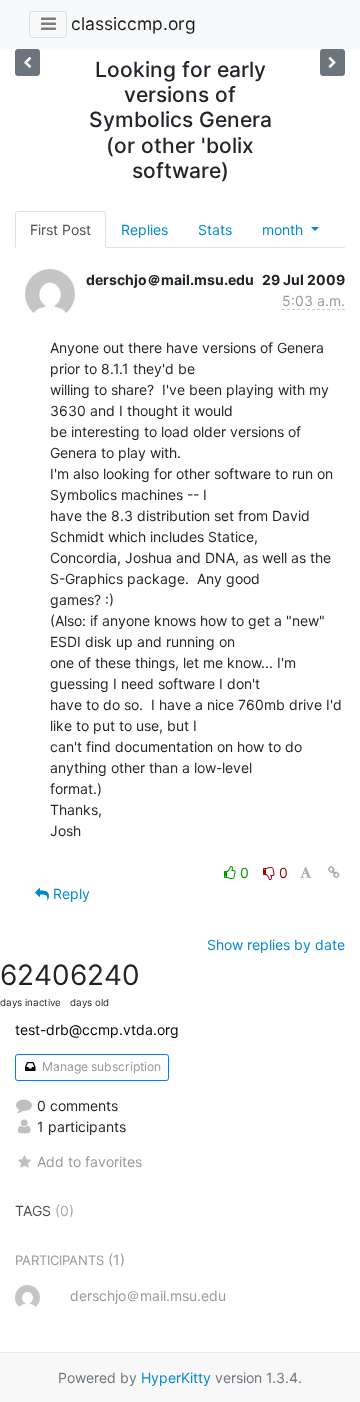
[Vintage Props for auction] (27, 62)
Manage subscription (100, 1066)
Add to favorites (89, 1161)
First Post (60, 229)
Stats (215, 229)
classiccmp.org (133, 23)
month (284, 229)
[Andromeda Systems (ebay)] (332, 62)
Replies (144, 229)
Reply (69, 893)
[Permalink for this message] (334, 872)
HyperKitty (176, 1377)
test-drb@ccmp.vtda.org (97, 1029)
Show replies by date (276, 944)
